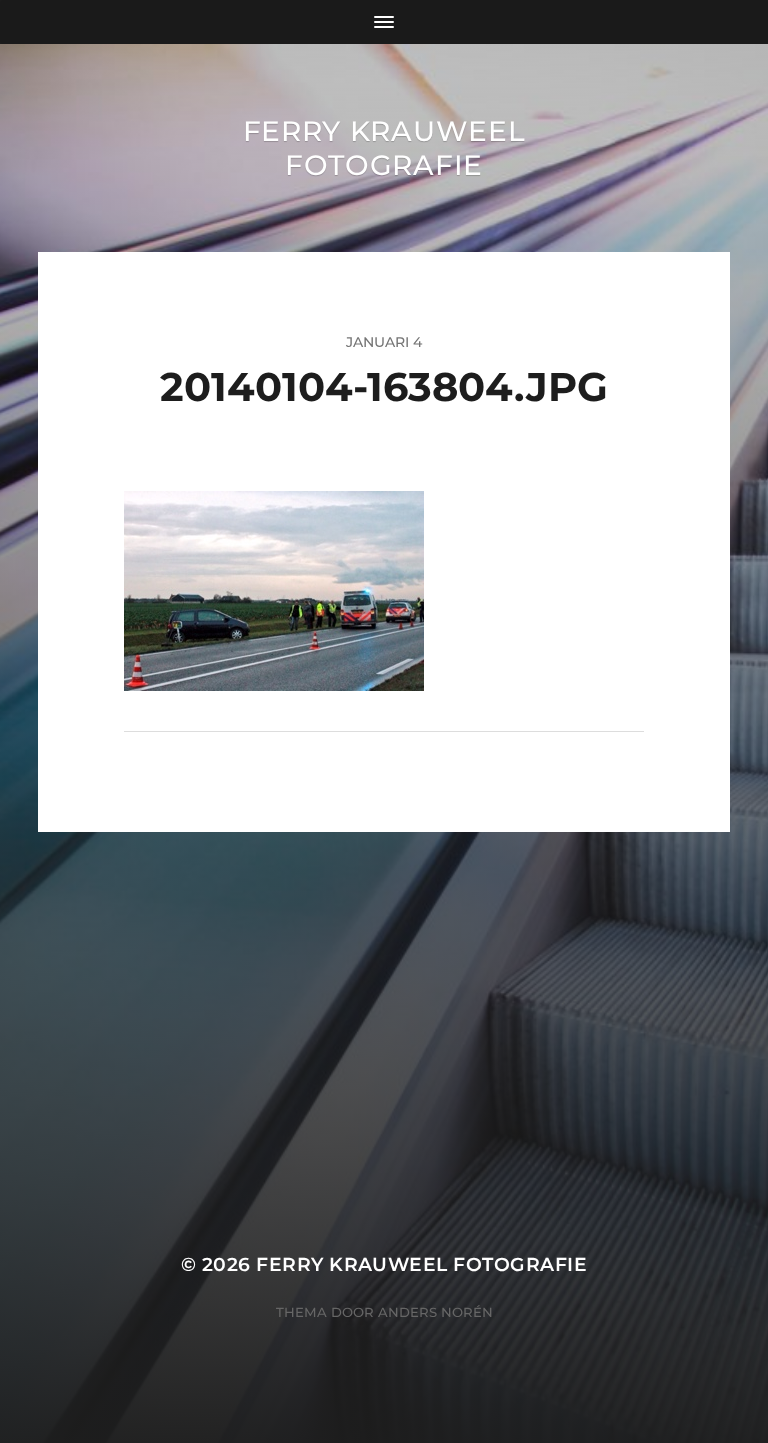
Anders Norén (435, 1312)
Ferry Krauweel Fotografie (384, 148)
